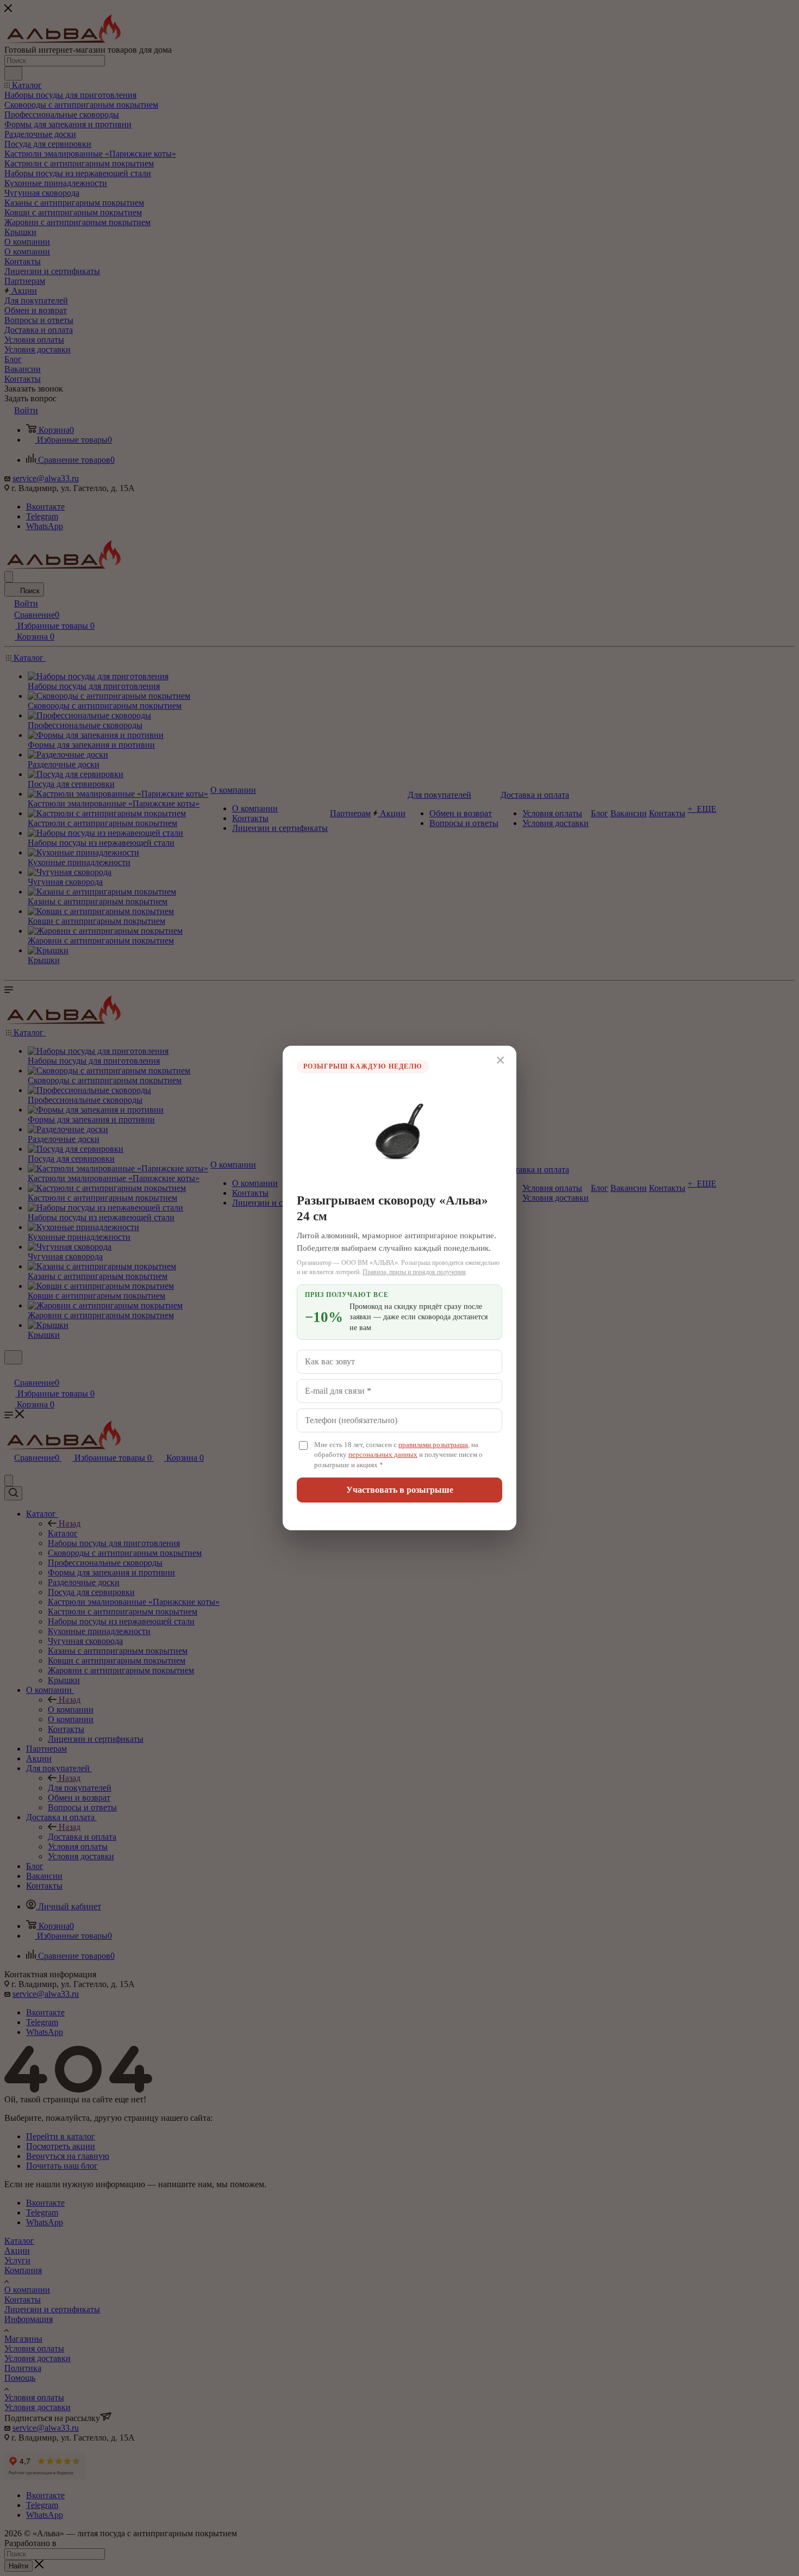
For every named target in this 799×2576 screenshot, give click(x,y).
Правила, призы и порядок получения (414, 1272)
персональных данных (383, 1455)
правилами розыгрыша (433, 1445)
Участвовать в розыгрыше (400, 1490)
